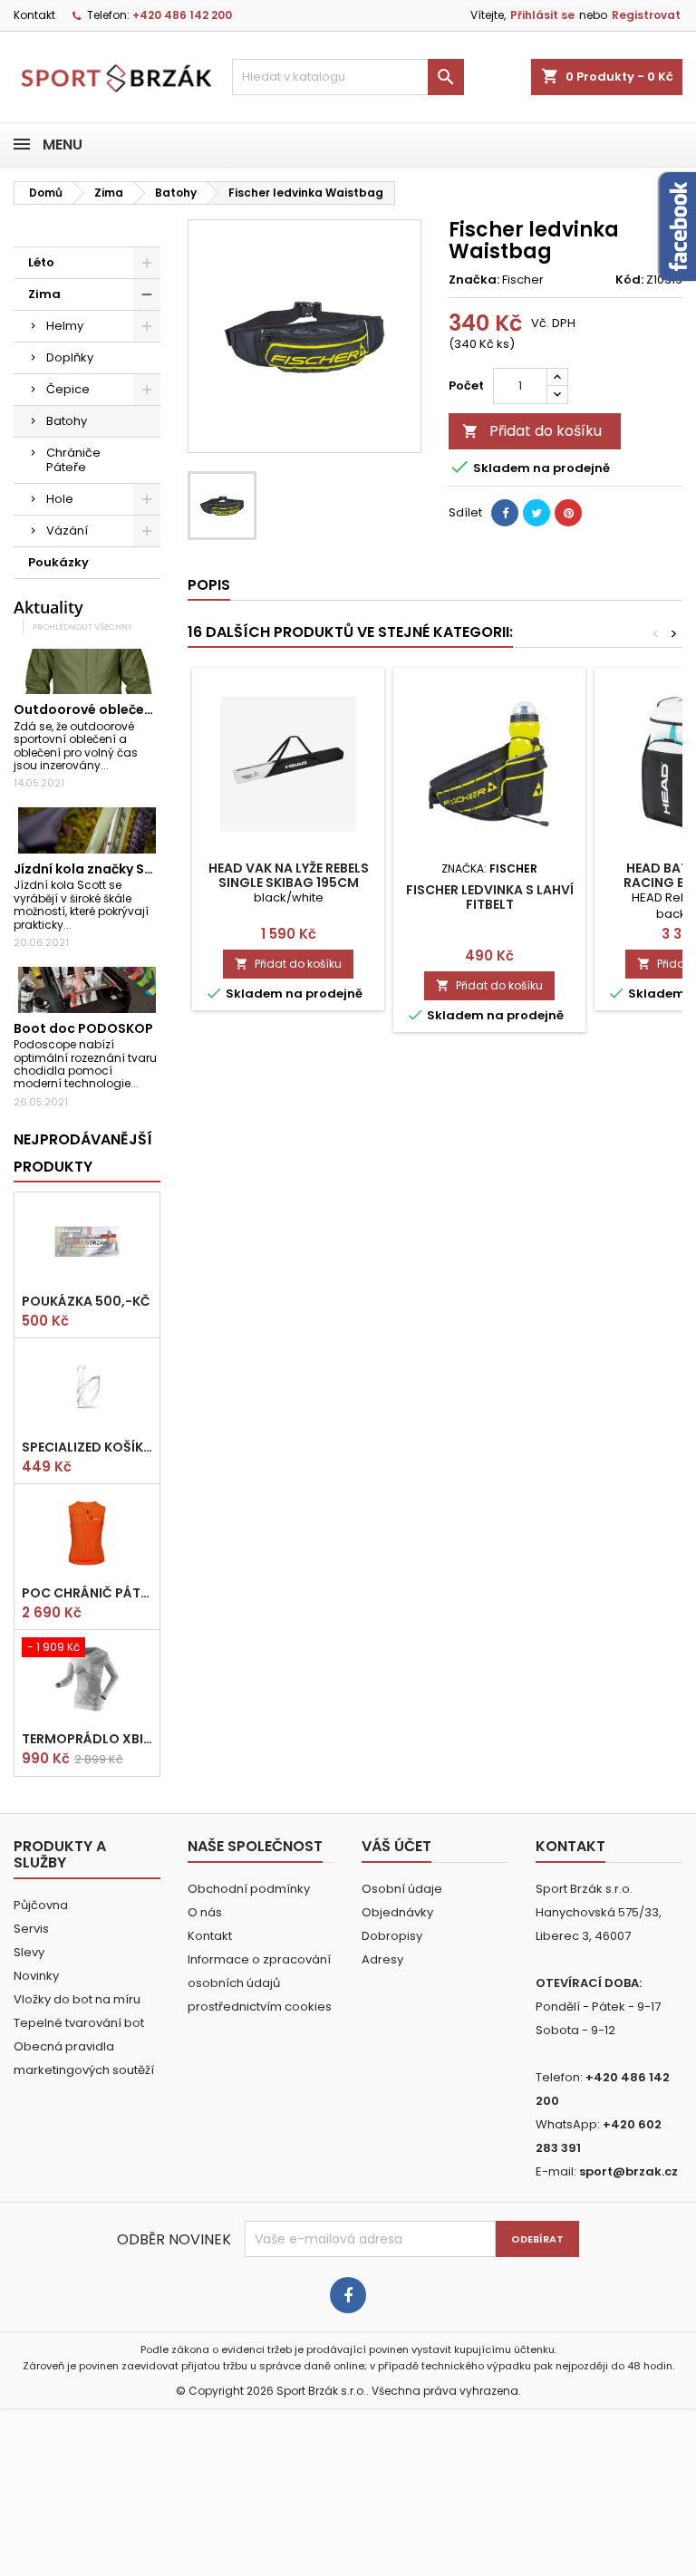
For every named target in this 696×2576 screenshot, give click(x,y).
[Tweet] (536, 513)
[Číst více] (116, 765)
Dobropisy (392, 1936)
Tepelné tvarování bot (79, 2023)
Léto (41, 262)
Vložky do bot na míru (77, 1999)
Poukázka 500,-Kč (86, 1301)
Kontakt (34, 15)
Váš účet (396, 1846)
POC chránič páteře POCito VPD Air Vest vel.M (87, 1593)
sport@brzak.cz (628, 2171)
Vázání (67, 531)
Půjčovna (41, 1905)
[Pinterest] (568, 513)
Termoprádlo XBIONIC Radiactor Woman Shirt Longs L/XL (87, 1739)
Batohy (67, 421)
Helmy (65, 326)
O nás (205, 1912)
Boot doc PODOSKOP (83, 1028)
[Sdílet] (505, 513)
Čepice (68, 389)
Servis (31, 1929)
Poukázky (58, 562)
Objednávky (397, 1912)
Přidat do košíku (532, 431)
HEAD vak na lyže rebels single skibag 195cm (289, 875)
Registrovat (646, 15)
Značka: (474, 280)
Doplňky (70, 357)
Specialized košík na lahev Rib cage (87, 1447)
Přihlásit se (542, 15)
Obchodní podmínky (249, 1889)
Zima (44, 294)
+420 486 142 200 (182, 15)
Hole (60, 499)
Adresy (382, 1959)
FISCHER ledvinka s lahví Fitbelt (490, 897)
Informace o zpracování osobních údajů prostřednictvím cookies (260, 1983)
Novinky (36, 1976)
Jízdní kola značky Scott (94, 869)
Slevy (29, 1952)
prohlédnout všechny (82, 627)
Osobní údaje (402, 1889)
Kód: (629, 280)
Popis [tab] (209, 585)
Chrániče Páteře (73, 460)
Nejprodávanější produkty (83, 1153)
